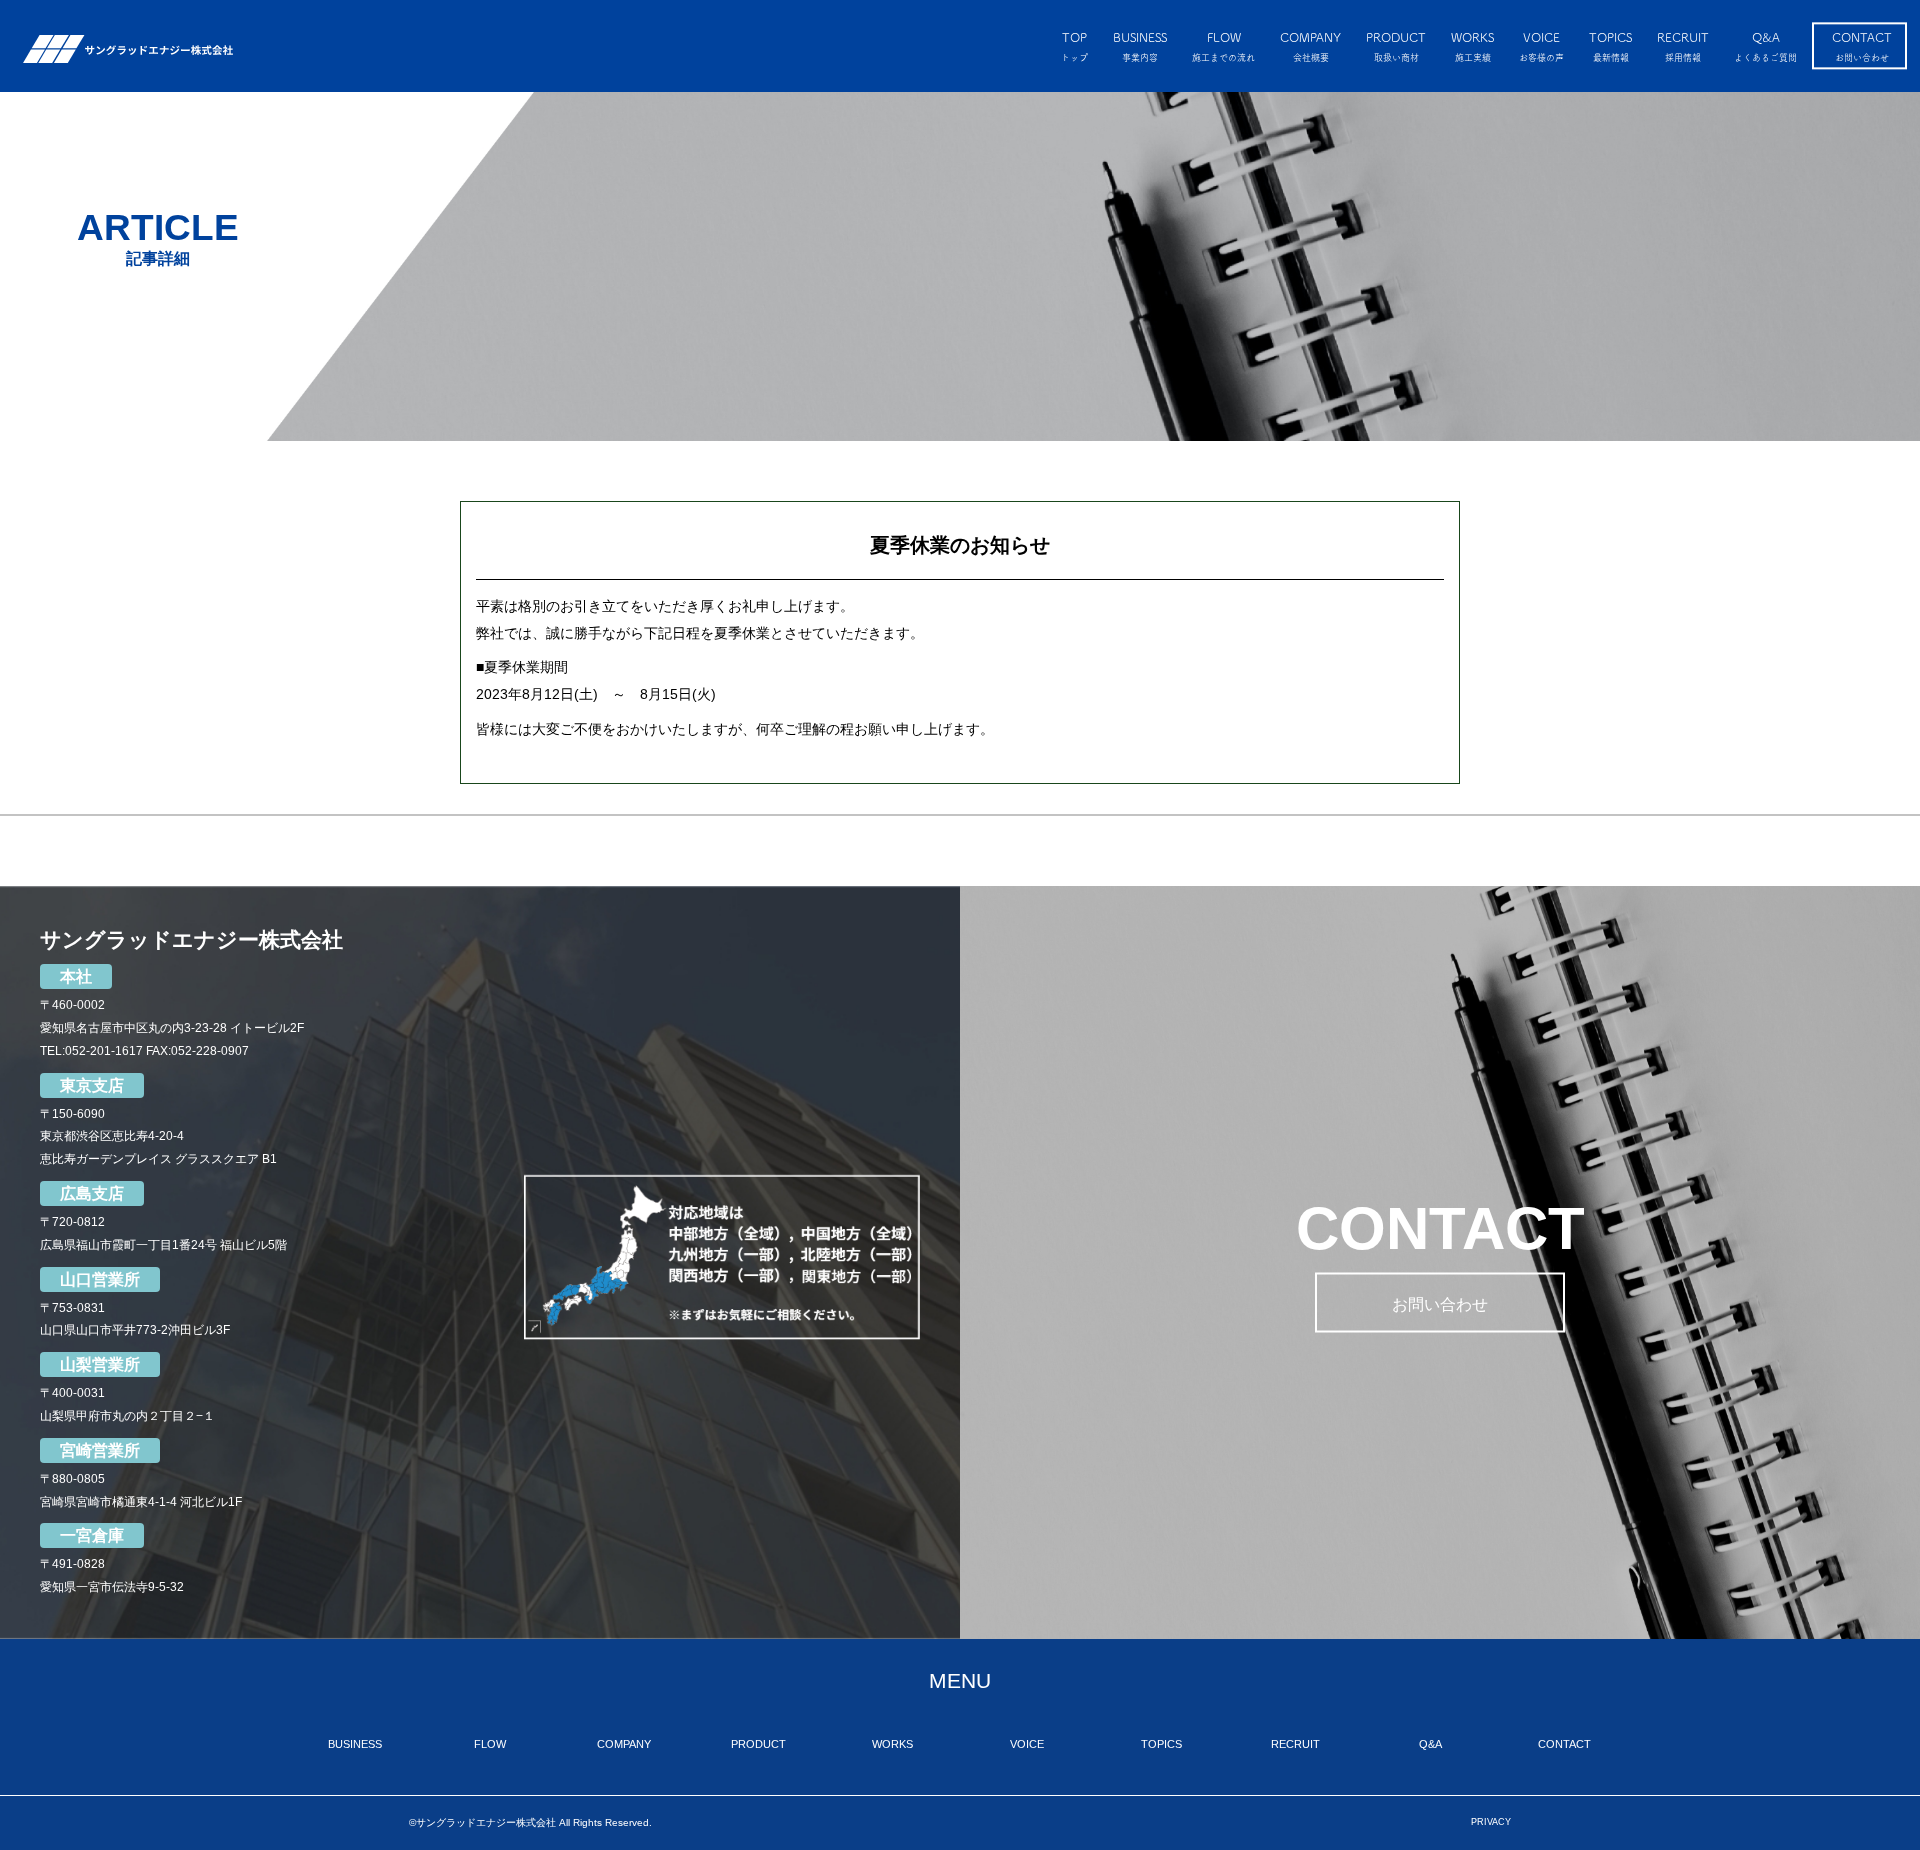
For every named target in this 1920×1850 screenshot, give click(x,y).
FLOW (1223, 46)
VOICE (1541, 46)
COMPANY (1310, 46)
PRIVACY (1491, 1822)
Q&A (1765, 46)
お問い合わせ (1440, 1303)
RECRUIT (1683, 46)
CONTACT (1862, 46)
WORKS (1472, 46)
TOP (1074, 46)
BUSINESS (1140, 46)
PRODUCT (1396, 46)
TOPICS (1610, 46)
